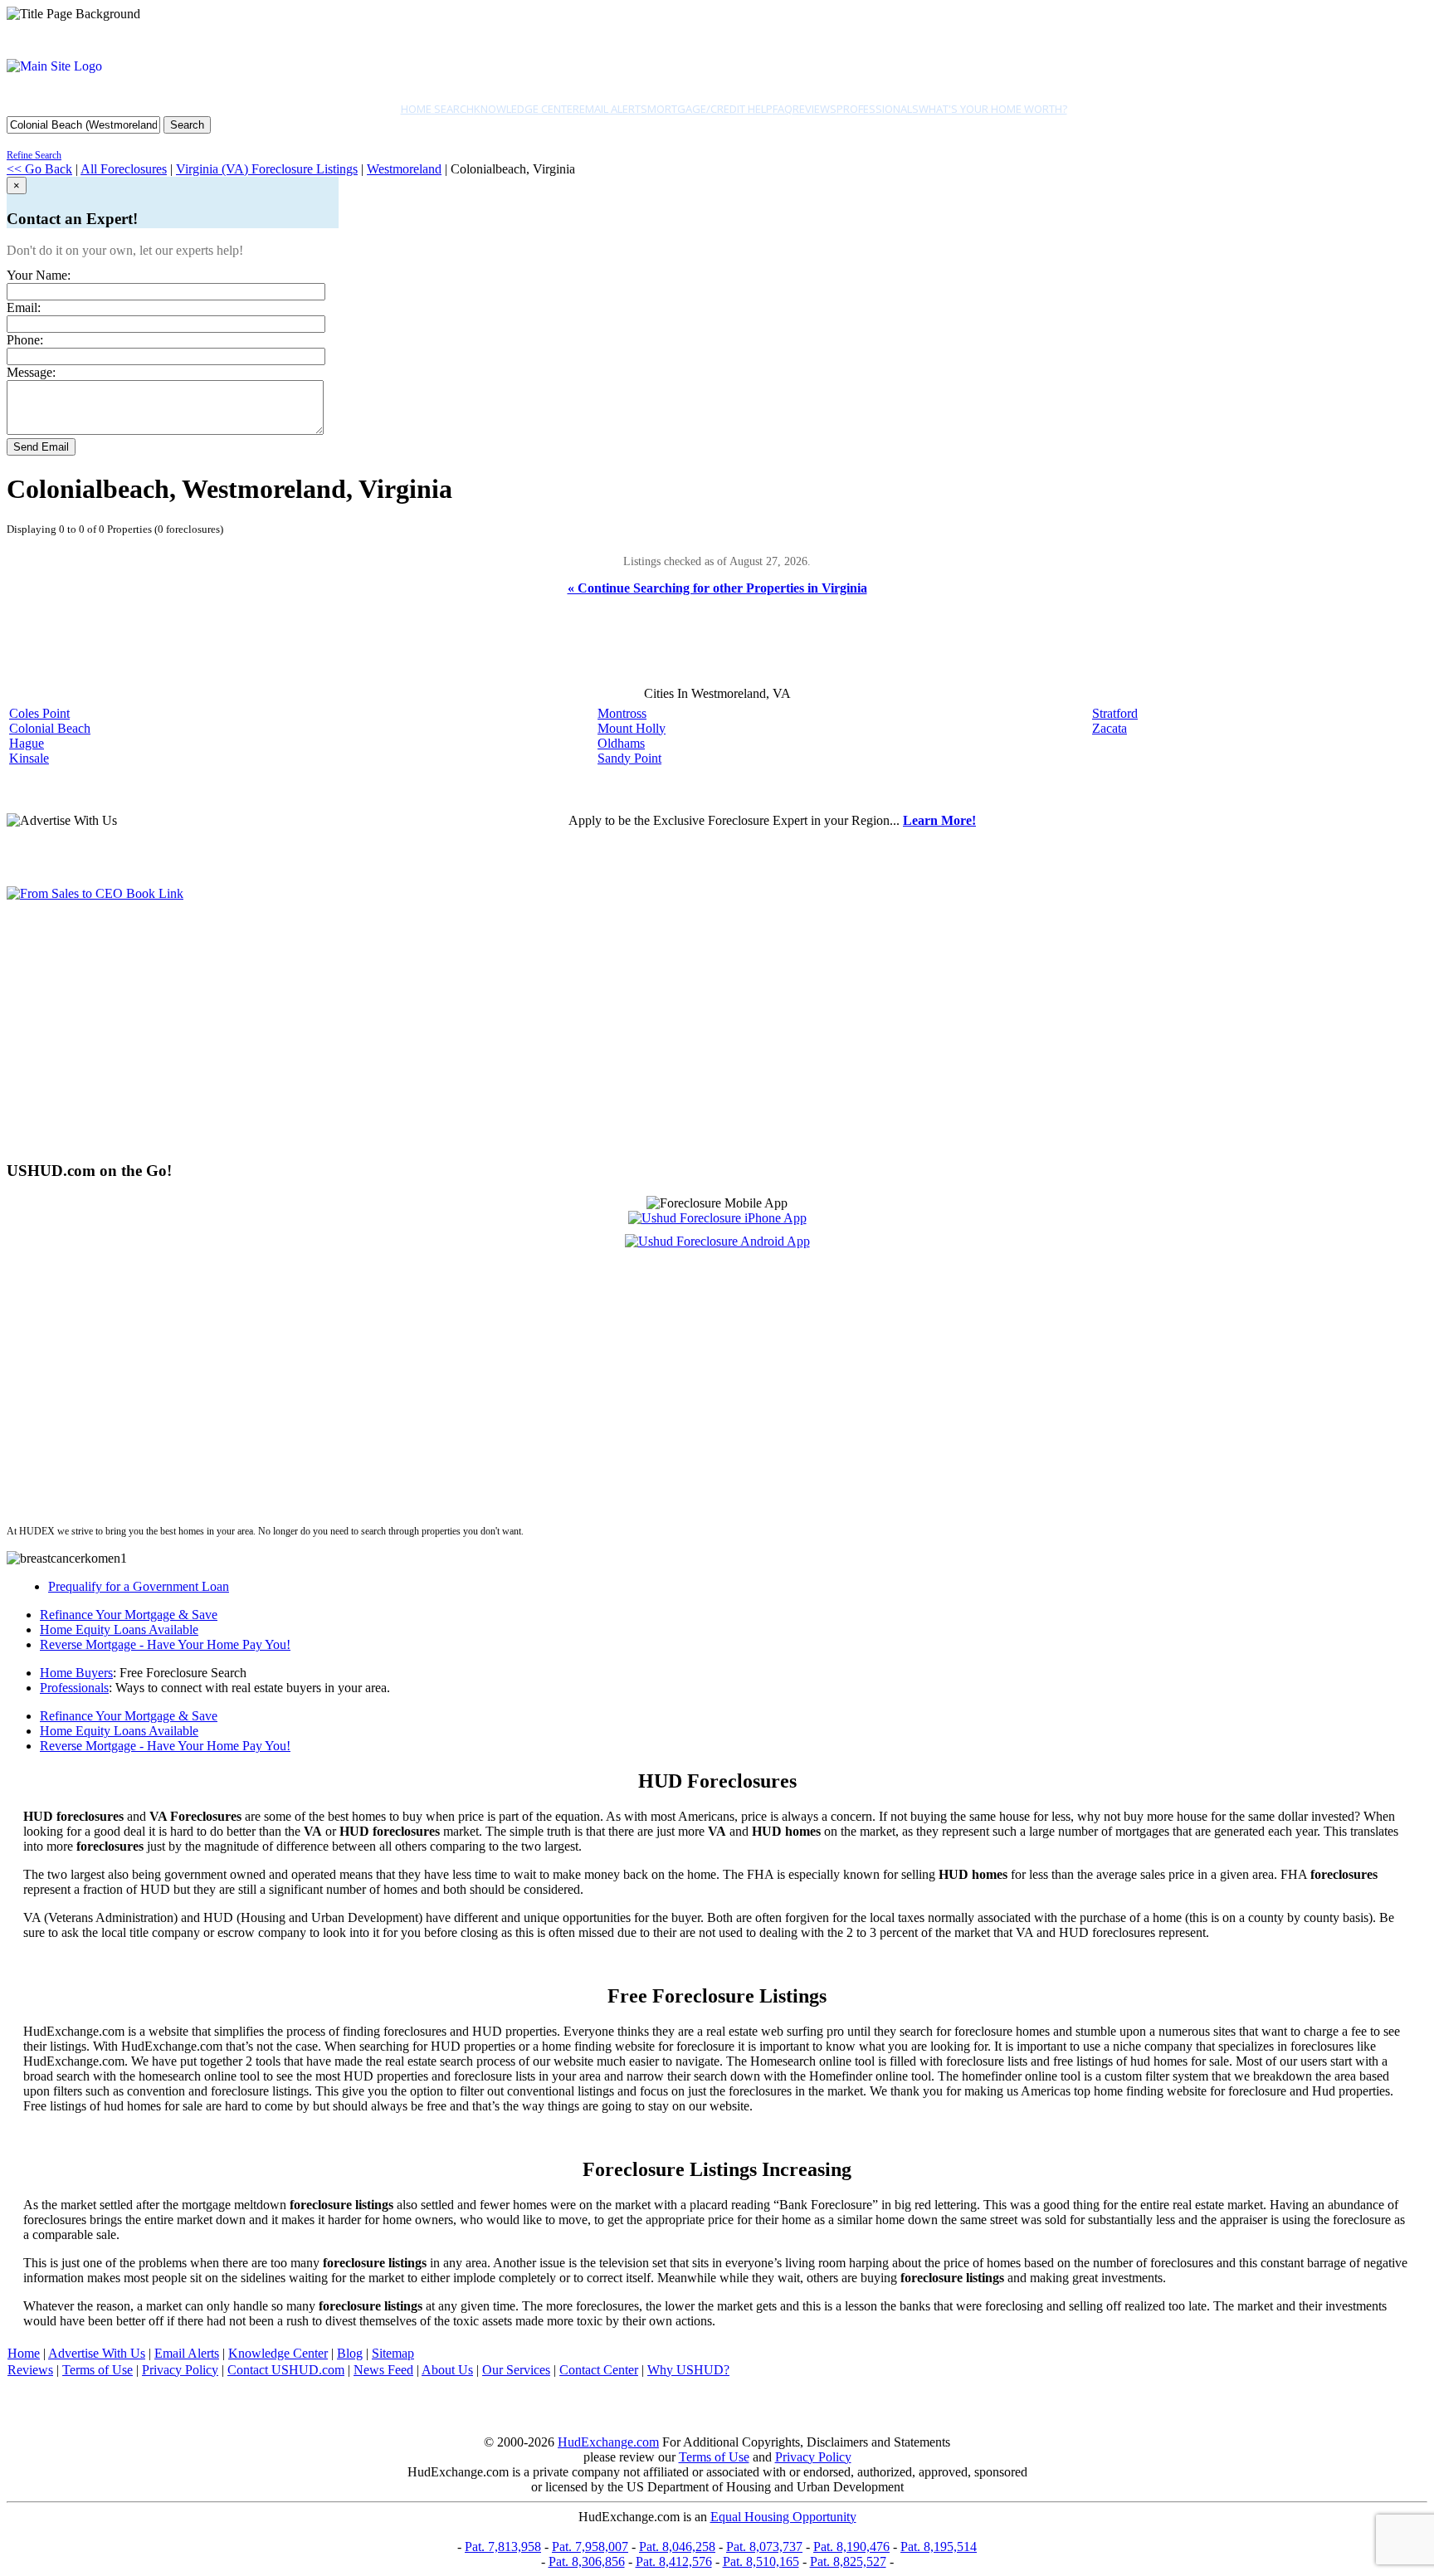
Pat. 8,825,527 (848, 2561)
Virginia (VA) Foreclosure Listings (267, 169)
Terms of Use (98, 2370)
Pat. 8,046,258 (677, 2547)
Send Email (41, 447)
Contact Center (599, 2370)
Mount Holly (632, 728)
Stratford (1115, 713)
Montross (622, 713)
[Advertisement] (505, 1031)
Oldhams (621, 743)
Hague (27, 743)
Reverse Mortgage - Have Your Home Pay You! (165, 1644)
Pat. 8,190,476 (851, 2547)
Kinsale (29, 758)
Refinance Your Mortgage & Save (129, 1615)
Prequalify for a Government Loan (139, 1586)
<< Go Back (39, 169)
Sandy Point (629, 758)
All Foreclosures (124, 169)
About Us (447, 2370)
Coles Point (39, 713)
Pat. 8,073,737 (764, 2547)
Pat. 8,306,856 (587, 2561)
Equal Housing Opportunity (783, 2517)
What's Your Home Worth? (993, 109)
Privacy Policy (180, 2370)
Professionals (878, 109)
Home (24, 2353)
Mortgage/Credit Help (710, 109)
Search (187, 125)
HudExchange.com (608, 2442)
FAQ (783, 109)
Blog (350, 2353)
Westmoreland (404, 169)
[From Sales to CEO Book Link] (95, 893)
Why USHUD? (688, 2370)
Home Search (437, 109)
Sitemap (393, 2353)
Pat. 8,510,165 (761, 2561)
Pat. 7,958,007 (590, 2547)
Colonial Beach (50, 728)
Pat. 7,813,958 (503, 2547)
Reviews (815, 109)
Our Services (516, 2370)
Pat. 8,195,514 (939, 2547)
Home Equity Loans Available (119, 1630)
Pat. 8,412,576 (674, 2561)
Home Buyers (76, 1673)
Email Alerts (613, 109)
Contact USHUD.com (286, 2370)
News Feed (383, 2370)
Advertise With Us (97, 2353)
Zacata (1110, 728)
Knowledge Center (527, 109)
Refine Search (34, 155)
